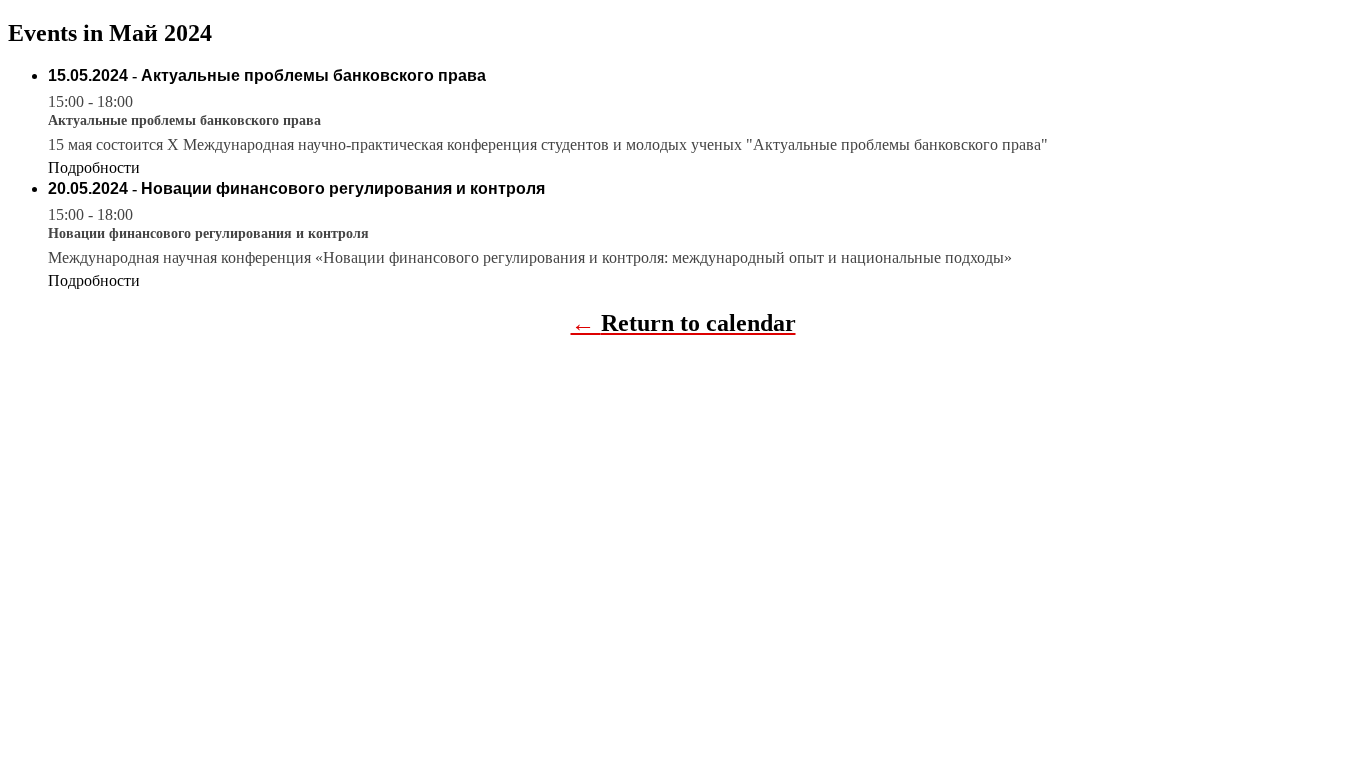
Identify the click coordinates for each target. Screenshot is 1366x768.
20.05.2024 (88, 188)
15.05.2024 (88, 75)
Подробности (94, 167)
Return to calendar (698, 323)
